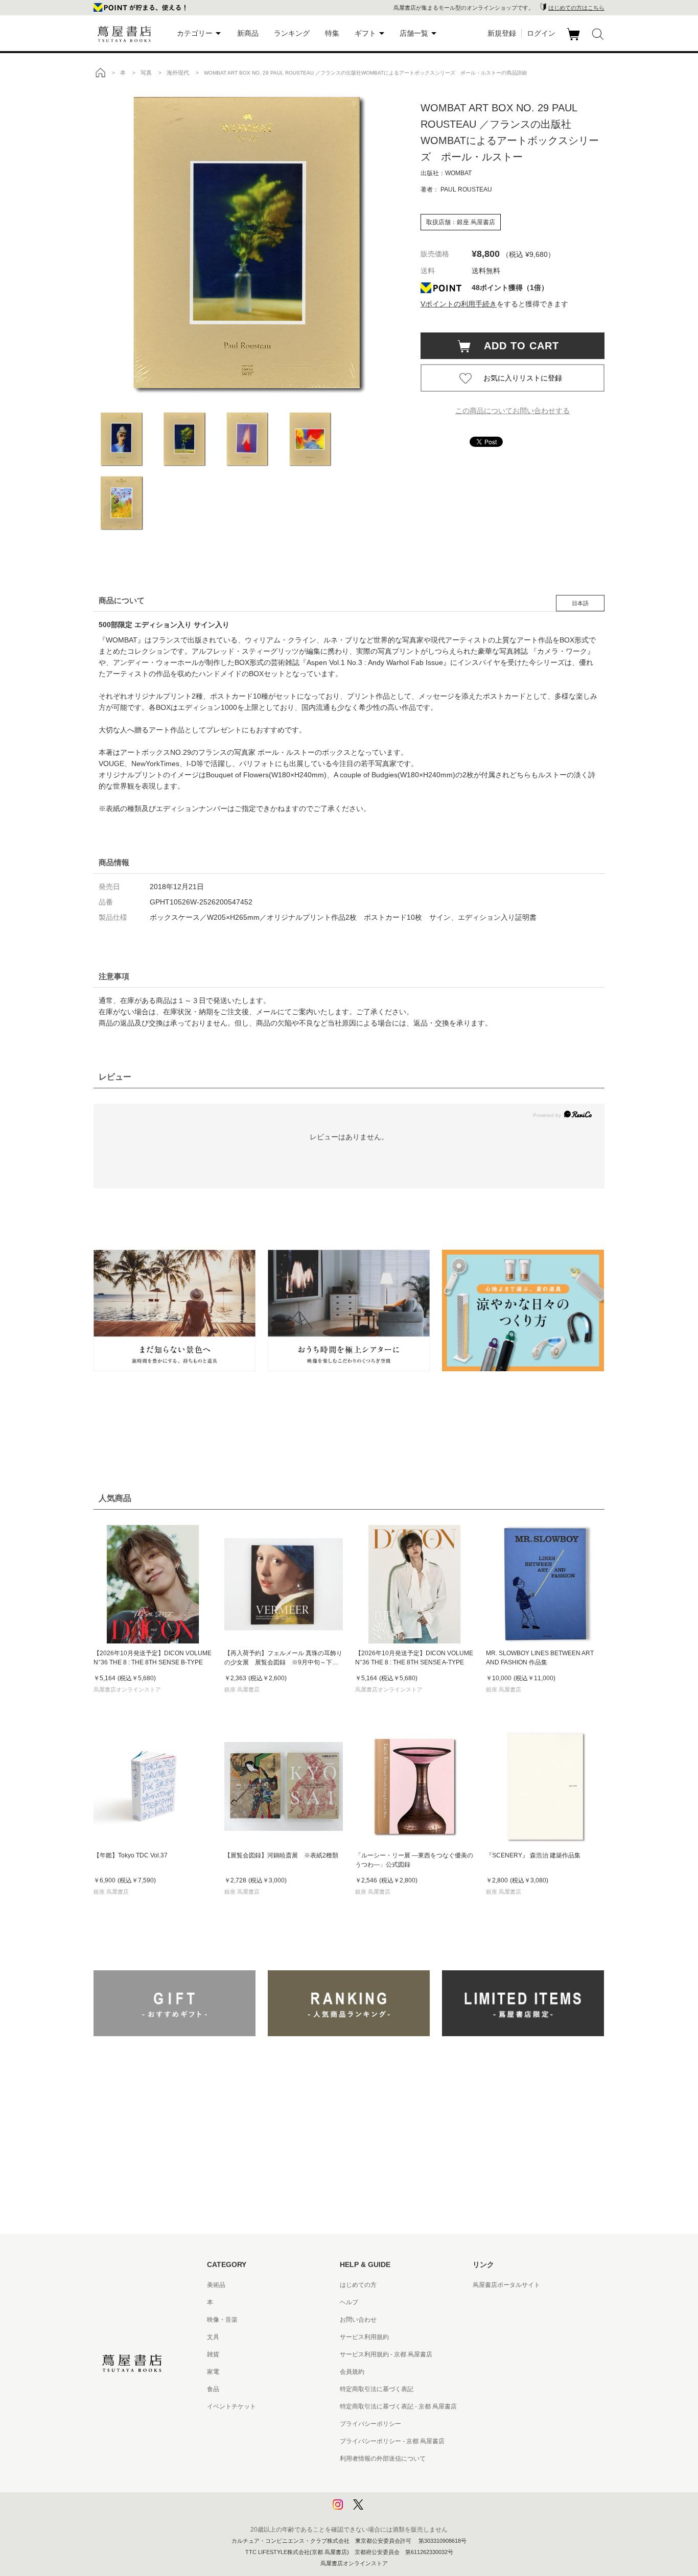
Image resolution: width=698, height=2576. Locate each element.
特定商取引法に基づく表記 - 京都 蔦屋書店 (398, 2406)
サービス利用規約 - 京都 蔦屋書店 (386, 2354)
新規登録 (502, 33)
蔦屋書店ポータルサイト (506, 2285)
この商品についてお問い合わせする (513, 411)
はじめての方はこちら (576, 8)
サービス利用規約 (364, 2337)
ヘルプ (349, 2302)
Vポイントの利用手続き (459, 304)
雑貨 (213, 2354)
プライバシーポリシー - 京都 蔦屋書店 (392, 2441)
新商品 (248, 33)
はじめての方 (358, 2285)
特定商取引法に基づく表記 (377, 2389)
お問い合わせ (358, 2320)
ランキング (292, 33)
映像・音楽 (222, 2320)
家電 (213, 2372)
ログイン (541, 33)
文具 (213, 2337)
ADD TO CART (516, 346)
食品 (213, 2389)
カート (575, 40)
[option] (247, 243)
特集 (332, 33)
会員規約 (352, 2372)
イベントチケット (231, 2406)
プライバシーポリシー (370, 2424)
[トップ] (100, 73)
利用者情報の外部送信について (383, 2459)
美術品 (216, 2285)
